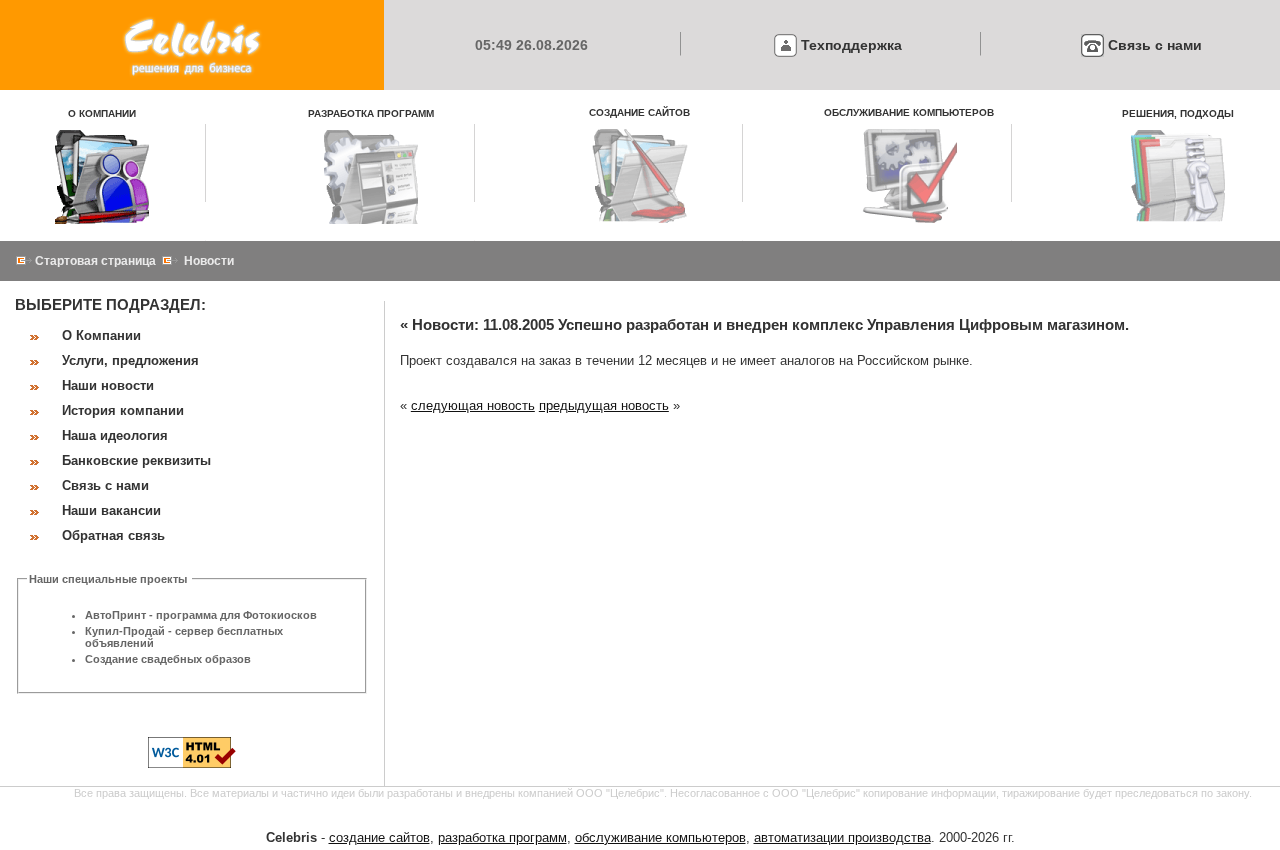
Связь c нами (1155, 45)
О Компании (101, 335)
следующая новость (473, 405)
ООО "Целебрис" (620, 793)
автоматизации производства (842, 837)
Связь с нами (105, 485)
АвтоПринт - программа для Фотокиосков (201, 615)
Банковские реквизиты (136, 460)
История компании (123, 410)
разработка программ (502, 837)
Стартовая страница (95, 261)
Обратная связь (113, 535)
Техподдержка (851, 45)
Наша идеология (115, 435)
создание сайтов (379, 837)
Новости (209, 261)
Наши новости (108, 385)
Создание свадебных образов (168, 659)
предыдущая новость (604, 405)
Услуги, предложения (130, 360)
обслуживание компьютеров (660, 837)
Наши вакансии (111, 510)
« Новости (437, 324)
